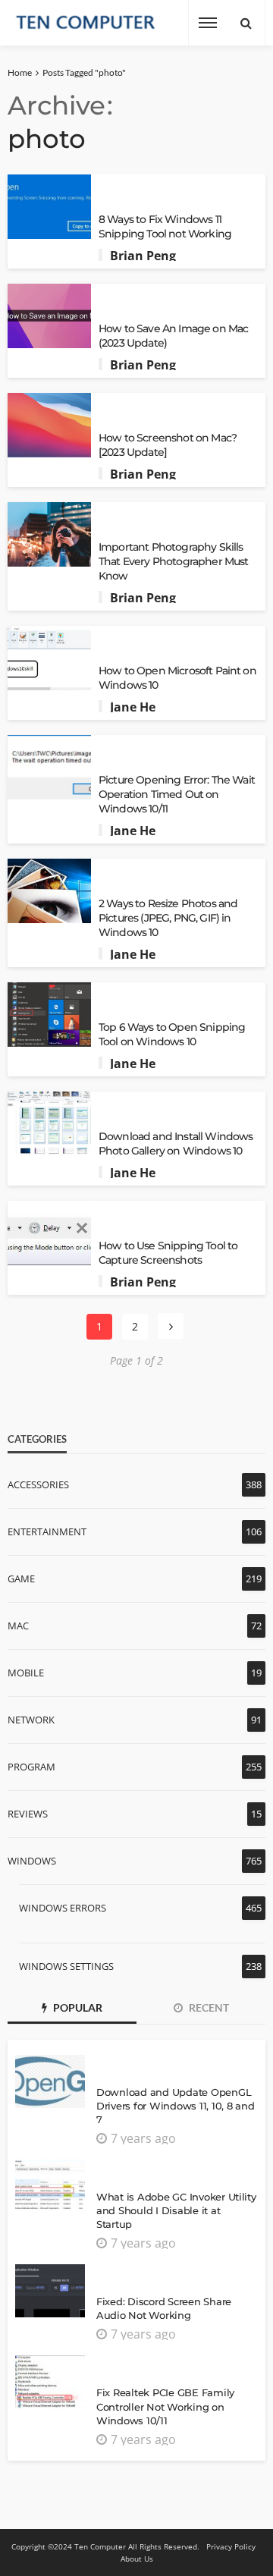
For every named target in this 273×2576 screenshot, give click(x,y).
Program (31, 1767)
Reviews (28, 1814)
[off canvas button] (208, 23)
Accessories (38, 1484)
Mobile (26, 1673)
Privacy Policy (231, 2546)
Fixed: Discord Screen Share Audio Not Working (164, 2308)
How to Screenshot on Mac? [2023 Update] (168, 445)
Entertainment (47, 1531)
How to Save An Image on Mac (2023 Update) (173, 336)
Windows (32, 1861)
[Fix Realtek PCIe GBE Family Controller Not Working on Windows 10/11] (50, 2382)
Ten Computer (100, 2546)
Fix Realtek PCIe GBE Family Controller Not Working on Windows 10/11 (165, 2406)
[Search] (246, 23)
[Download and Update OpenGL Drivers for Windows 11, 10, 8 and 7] (50, 2081)
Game (21, 1579)
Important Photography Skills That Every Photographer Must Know (173, 561)
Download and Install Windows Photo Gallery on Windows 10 (176, 1143)
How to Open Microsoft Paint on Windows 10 (177, 678)
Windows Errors (63, 1908)
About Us (137, 2559)
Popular (77, 2007)
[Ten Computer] (86, 23)
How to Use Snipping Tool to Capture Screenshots (168, 1253)
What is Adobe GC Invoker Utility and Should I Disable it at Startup (176, 2210)
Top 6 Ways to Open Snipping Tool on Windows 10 (172, 1034)
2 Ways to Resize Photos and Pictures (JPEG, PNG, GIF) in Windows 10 (168, 918)
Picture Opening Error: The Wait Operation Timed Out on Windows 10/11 (177, 794)
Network (31, 1720)
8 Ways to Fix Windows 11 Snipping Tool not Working (165, 226)
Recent (208, 2007)
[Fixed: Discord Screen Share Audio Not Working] (50, 2291)
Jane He (133, 707)
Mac (18, 1626)
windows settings (66, 1966)
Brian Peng (143, 256)
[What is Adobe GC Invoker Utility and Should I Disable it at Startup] (50, 2186)
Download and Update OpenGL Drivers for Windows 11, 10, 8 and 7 (175, 2106)
